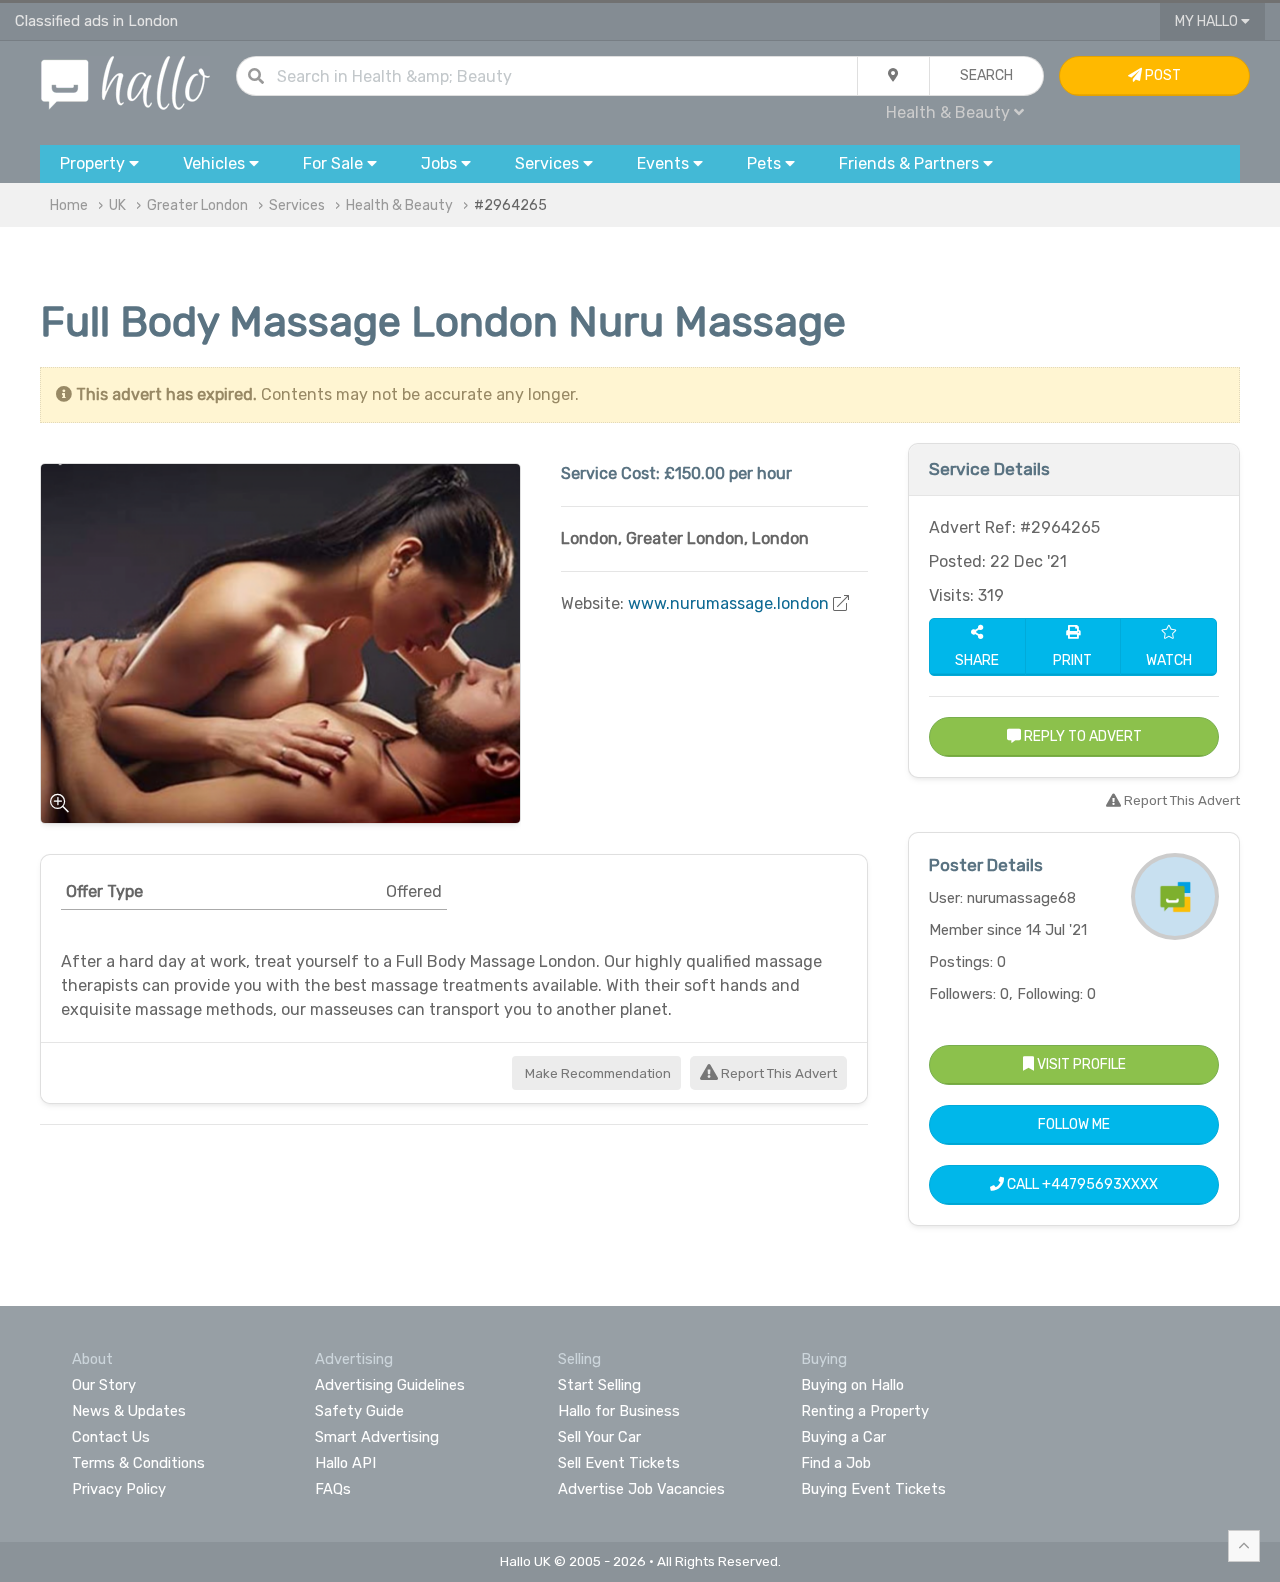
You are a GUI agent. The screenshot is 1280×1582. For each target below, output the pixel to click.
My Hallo (1208, 21)
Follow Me (1074, 1124)
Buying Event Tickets (873, 1489)
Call (1081, 1184)
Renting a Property (865, 1411)
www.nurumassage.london (728, 603)
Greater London (197, 205)
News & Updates (129, 1411)
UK (117, 205)
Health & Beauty (399, 205)
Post (1161, 75)
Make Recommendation (596, 1073)
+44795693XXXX (1100, 1184)
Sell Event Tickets (619, 1463)
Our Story (104, 1385)
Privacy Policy (119, 1489)
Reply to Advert (1081, 736)
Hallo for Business (619, 1411)
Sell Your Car (599, 1437)
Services (297, 205)
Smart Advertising (377, 1437)
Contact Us (111, 1437)
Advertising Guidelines (390, 1385)
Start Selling (599, 1385)
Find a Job (836, 1463)
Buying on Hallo (852, 1385)
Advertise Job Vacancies (641, 1489)
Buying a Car (843, 1437)
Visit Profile (1080, 1064)
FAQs (333, 1489)
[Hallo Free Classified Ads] (125, 81)
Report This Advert (777, 1073)
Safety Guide (359, 1411)
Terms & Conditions (138, 1463)
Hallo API (345, 1463)
